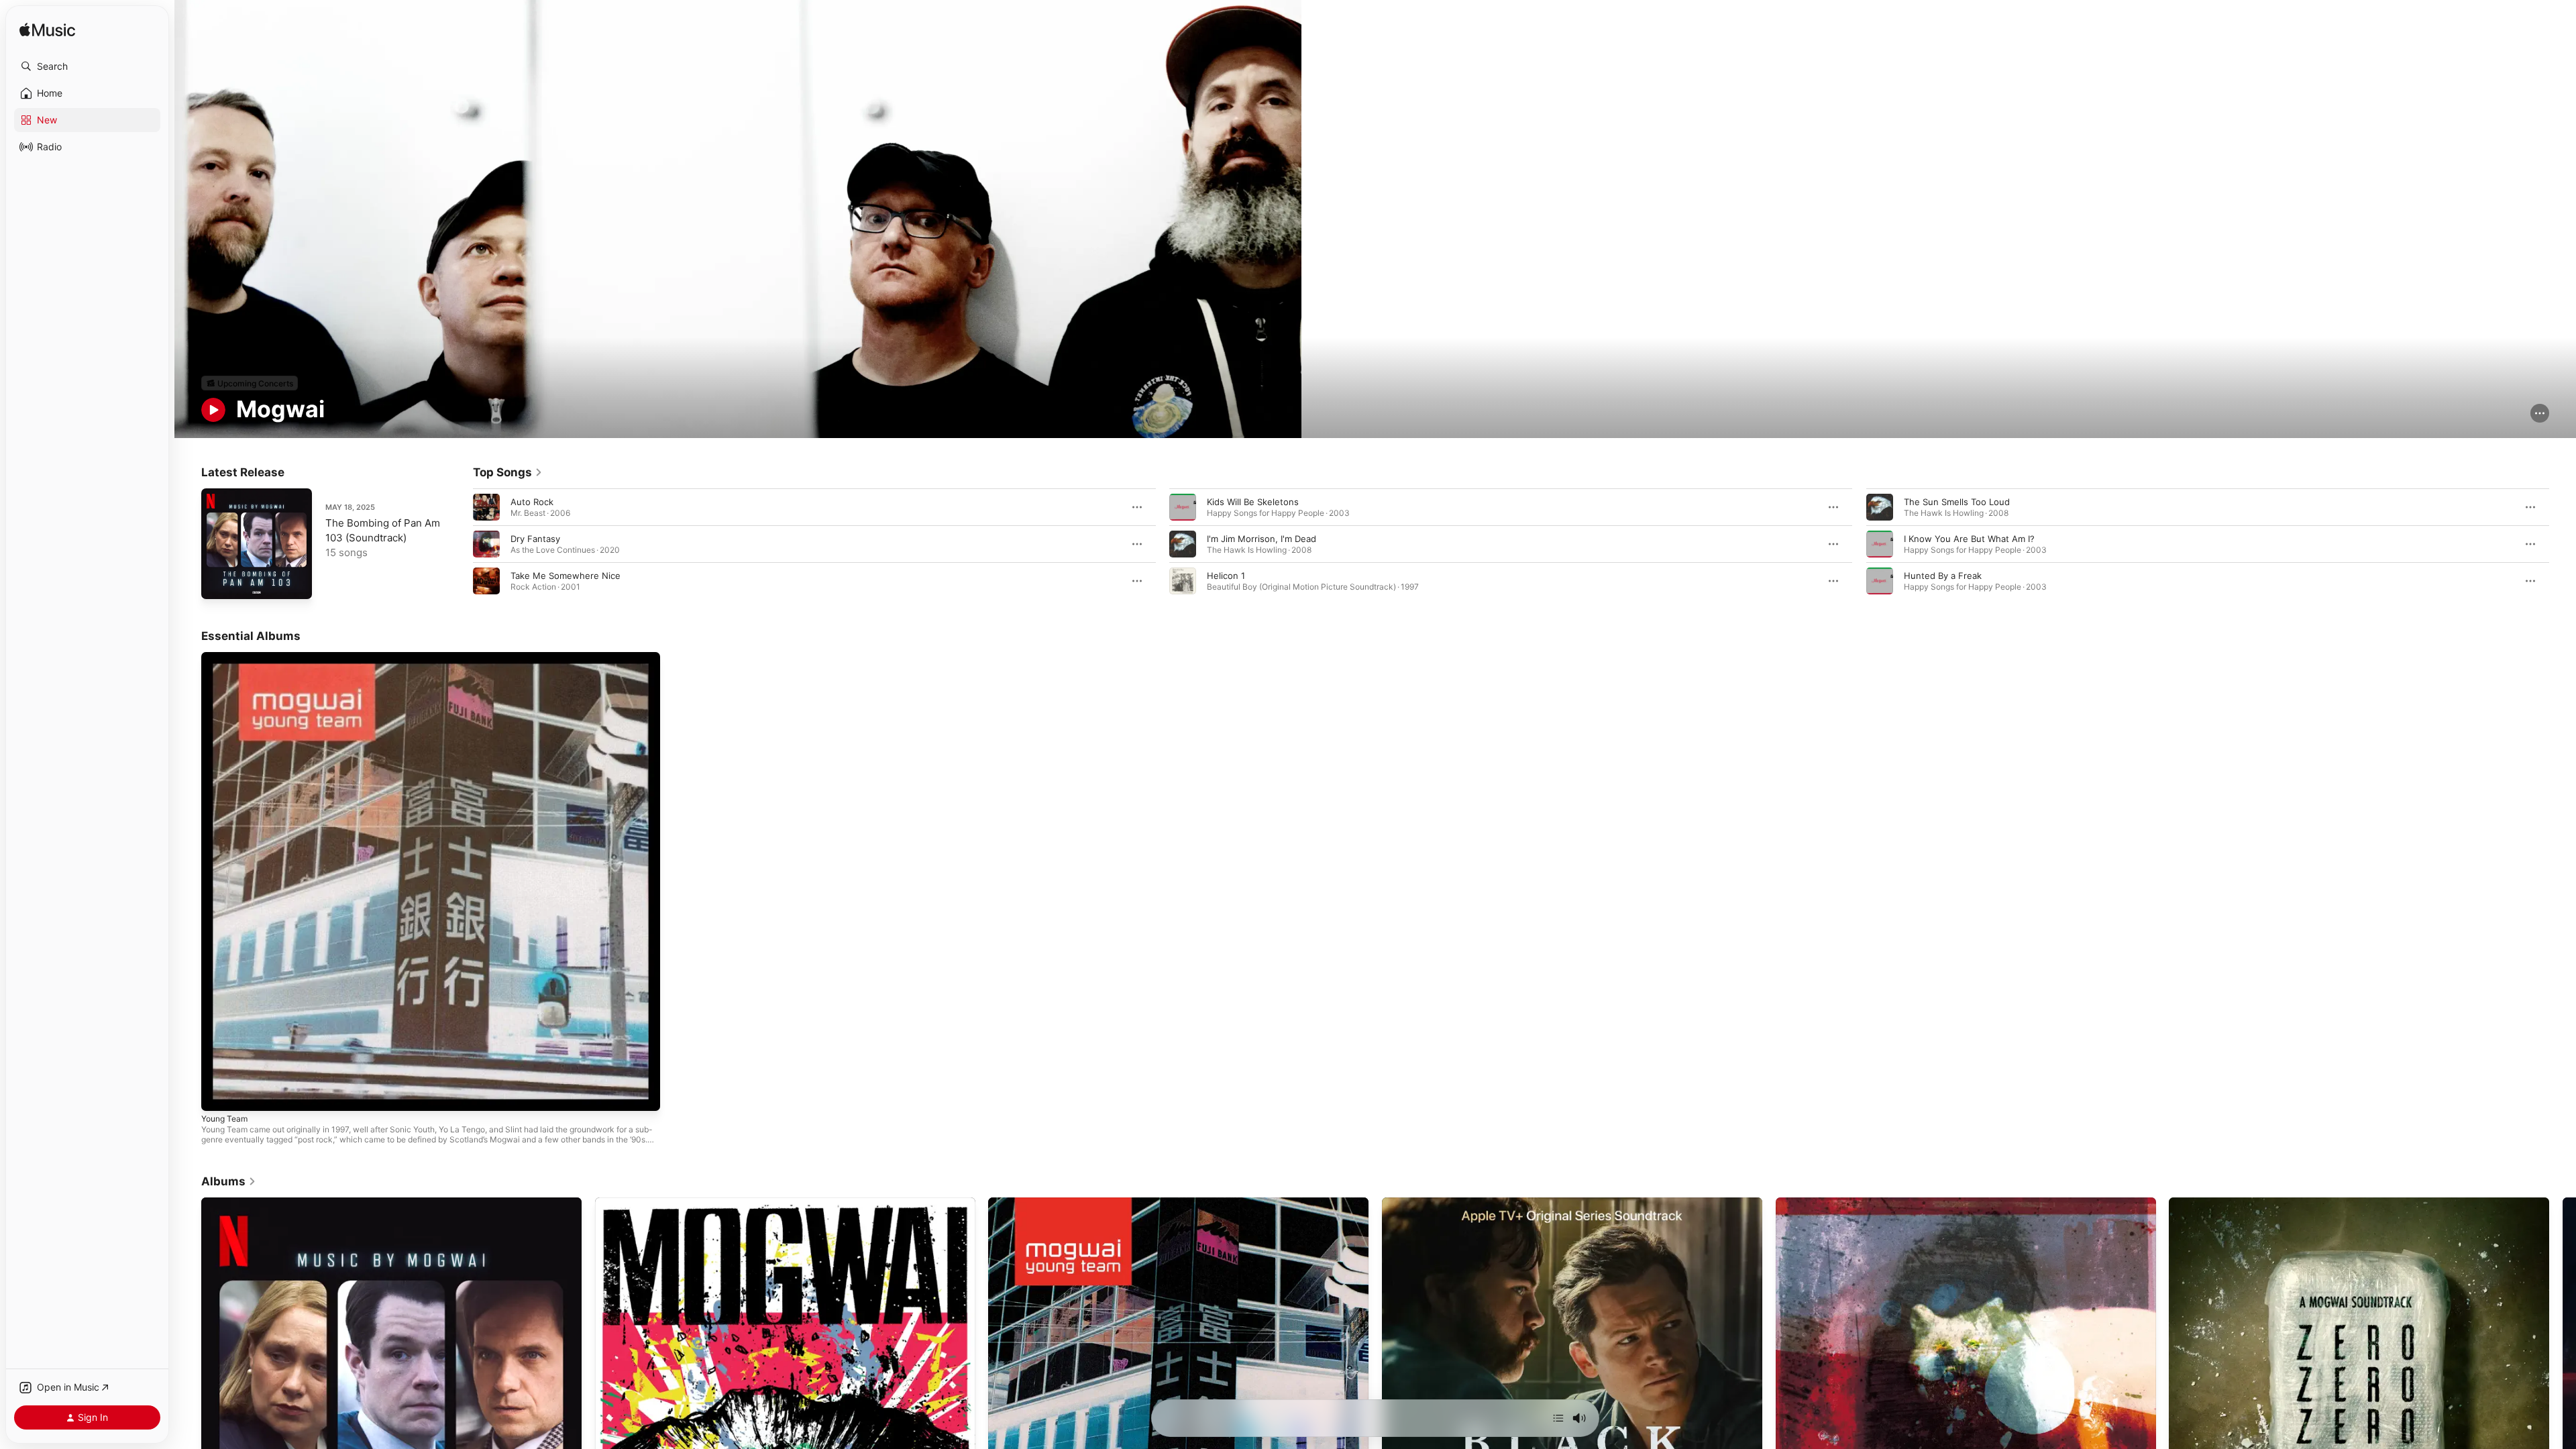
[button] (87, 66)
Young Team (227, 657)
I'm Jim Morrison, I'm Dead (1262, 539)
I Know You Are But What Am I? (1969, 539)
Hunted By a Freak (1943, 576)
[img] (47, 31)
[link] (508, 472)
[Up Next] (1558, 1418)
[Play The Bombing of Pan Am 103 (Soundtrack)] (218, 582)
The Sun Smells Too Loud (1957, 502)
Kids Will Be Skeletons (1253, 502)
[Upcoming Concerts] (250, 383)
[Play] (213, 410)
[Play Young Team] (218, 1094)
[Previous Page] (460, 544)
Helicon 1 (1226, 576)
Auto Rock (532, 502)
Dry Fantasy (535, 539)
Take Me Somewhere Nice (566, 576)
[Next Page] (2563, 544)
